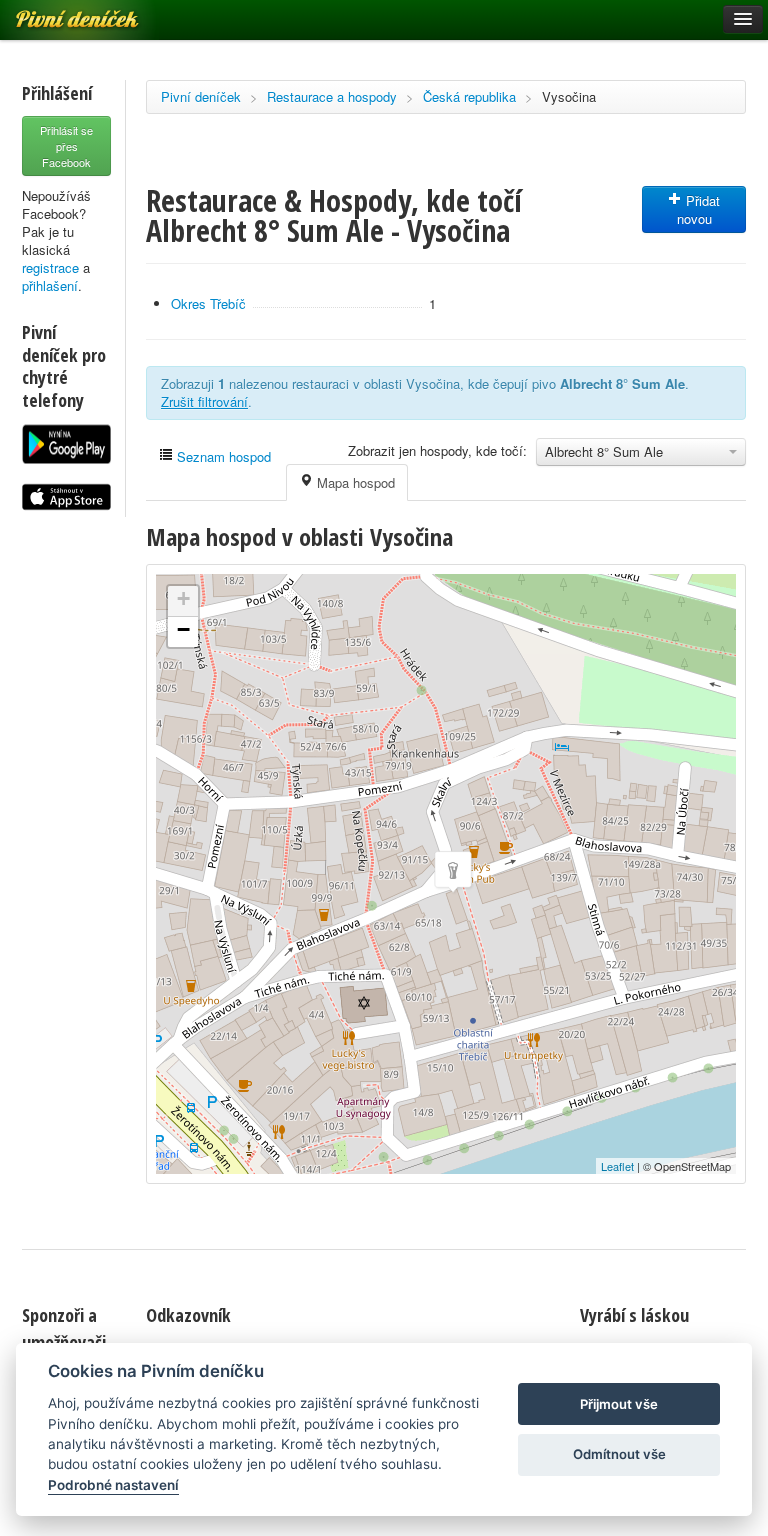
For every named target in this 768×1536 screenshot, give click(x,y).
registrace (50, 267)
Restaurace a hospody (332, 96)
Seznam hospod (222, 456)
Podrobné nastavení (113, 1485)
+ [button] (183, 598)
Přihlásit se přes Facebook (66, 146)
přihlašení (50, 285)
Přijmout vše (619, 1404)
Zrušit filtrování (204, 401)
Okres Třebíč (208, 303)
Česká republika (469, 96)
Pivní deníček (201, 96)
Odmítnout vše (619, 1454)
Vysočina (569, 96)
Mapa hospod (354, 482)
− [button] (183, 629)
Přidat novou (699, 209)
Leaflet (617, 1166)
